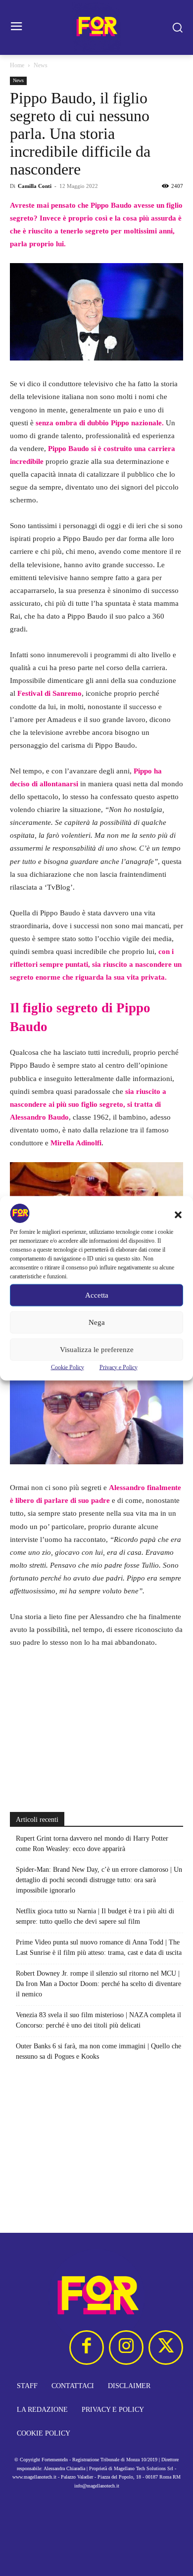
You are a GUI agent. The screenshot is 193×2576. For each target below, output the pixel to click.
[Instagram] (126, 2348)
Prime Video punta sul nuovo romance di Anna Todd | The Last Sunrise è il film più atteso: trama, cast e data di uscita (99, 1947)
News (41, 65)
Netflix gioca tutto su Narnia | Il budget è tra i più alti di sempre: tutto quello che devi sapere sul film (95, 1916)
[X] (166, 2348)
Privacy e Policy (119, 1367)
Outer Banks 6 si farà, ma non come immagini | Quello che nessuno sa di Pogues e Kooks (98, 2051)
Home (17, 65)
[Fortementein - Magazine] (96, 27)
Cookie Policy (68, 1367)
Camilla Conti (35, 186)
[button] (178, 1215)
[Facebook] (87, 2348)
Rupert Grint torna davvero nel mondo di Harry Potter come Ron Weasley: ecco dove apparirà (92, 1844)
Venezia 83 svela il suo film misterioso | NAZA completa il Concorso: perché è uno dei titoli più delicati (98, 2020)
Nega (97, 1322)
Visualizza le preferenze (97, 1350)
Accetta (97, 1295)
